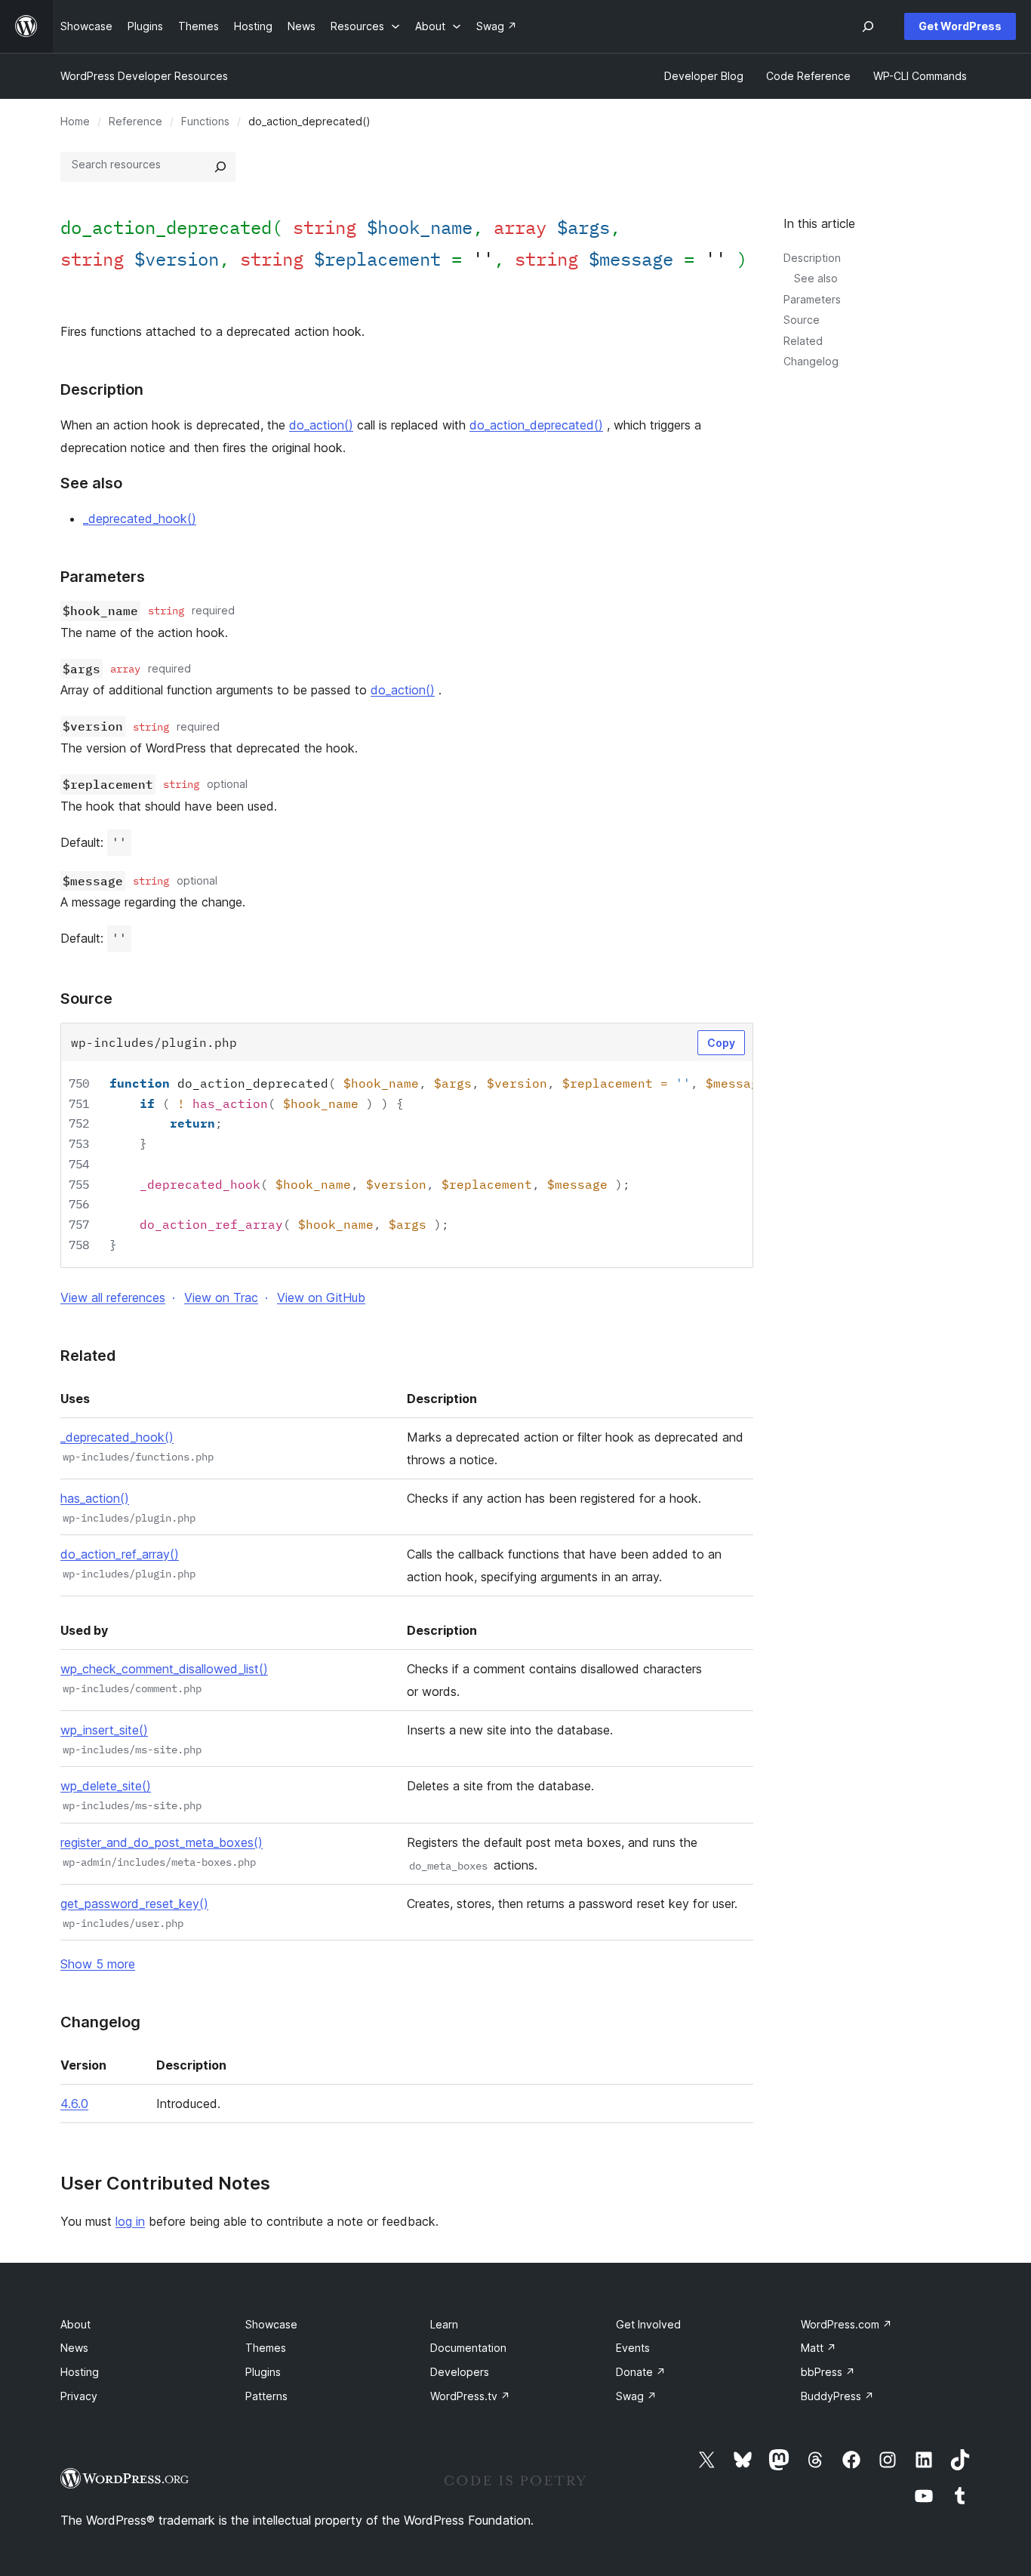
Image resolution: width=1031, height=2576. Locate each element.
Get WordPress (960, 26)
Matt (819, 2348)
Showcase (271, 2324)
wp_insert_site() (104, 1730)
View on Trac (221, 1297)
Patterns (266, 2396)
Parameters (812, 299)
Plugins (263, 2372)
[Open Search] (868, 26)
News (74, 2348)
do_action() (321, 425)
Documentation (468, 2348)
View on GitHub (321, 1297)
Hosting (80, 2372)
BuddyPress (837, 2396)
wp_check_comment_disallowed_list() (164, 1669)
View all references (113, 1297)
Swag (636, 2396)
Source (802, 320)
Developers (460, 2372)
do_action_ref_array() (120, 1554)
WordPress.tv (470, 2396)
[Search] (220, 167)
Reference (135, 121)
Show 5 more (98, 1964)
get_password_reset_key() (134, 1904)
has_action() (95, 1498)
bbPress (828, 2372)
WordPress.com (846, 2324)
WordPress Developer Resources (144, 76)
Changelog (811, 361)
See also (816, 278)
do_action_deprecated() (536, 425)
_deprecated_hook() (140, 519)
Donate (641, 2372)
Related (803, 341)
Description (812, 258)
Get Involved (648, 2324)
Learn (444, 2324)
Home (75, 121)
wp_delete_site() (106, 1786)
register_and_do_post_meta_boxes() (162, 1842)
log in (130, 2221)
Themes (266, 2348)
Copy (721, 1043)
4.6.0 (74, 2104)
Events (633, 2348)
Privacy (79, 2396)
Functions (205, 121)
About (75, 2324)
